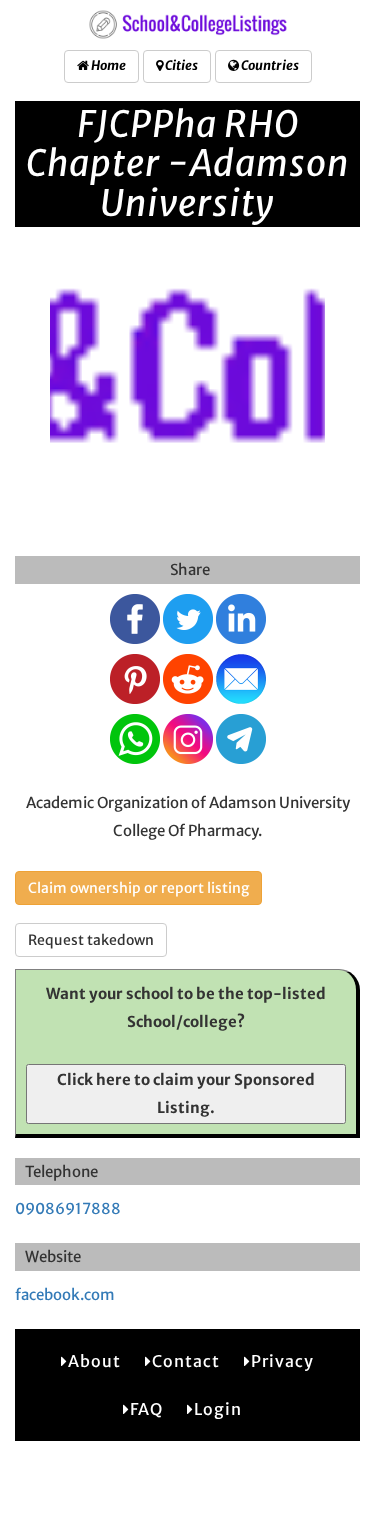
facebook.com (65, 1294)
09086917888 (68, 1208)
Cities (180, 65)
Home (107, 65)
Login (218, 1409)
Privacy (282, 1361)
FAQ (146, 1409)
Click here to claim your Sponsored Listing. (186, 1093)
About (94, 1361)
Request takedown (91, 940)
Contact (186, 1361)
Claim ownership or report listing (138, 888)
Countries (269, 65)
